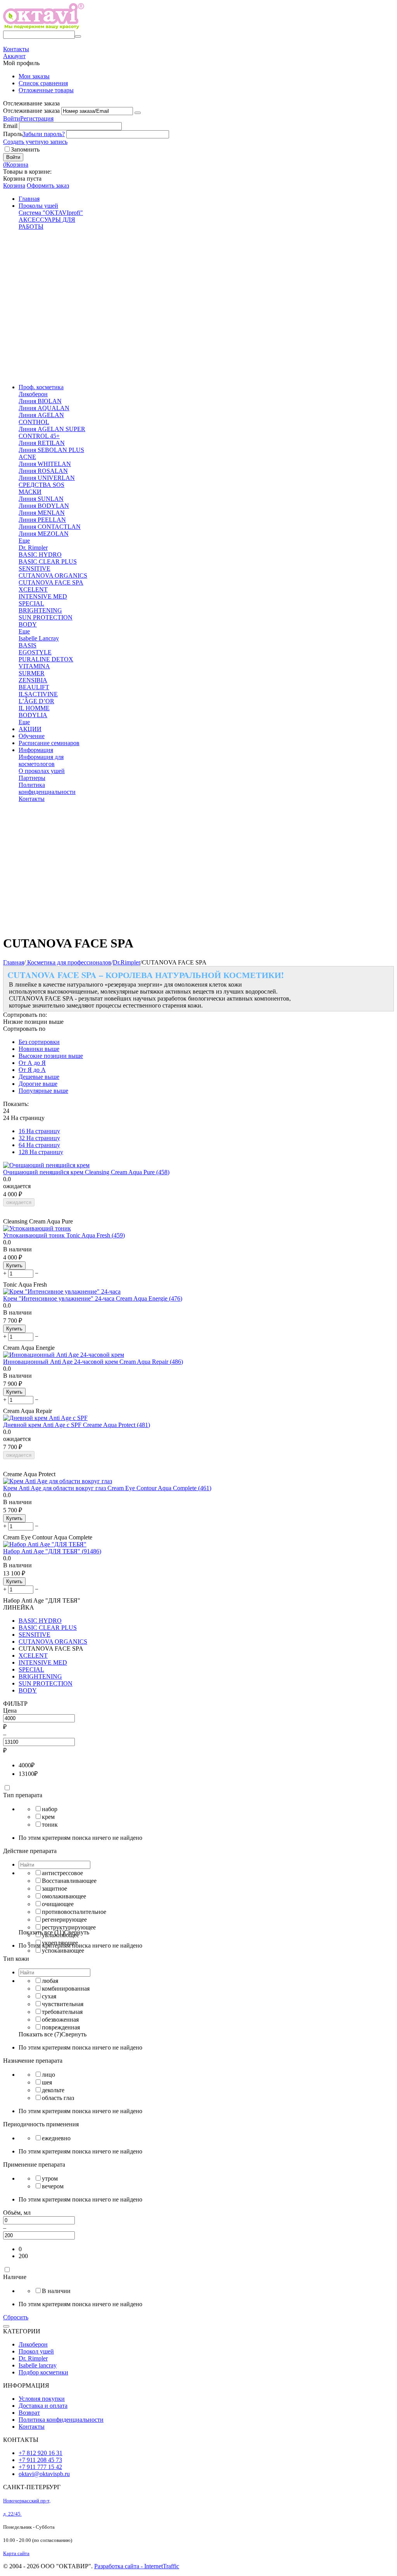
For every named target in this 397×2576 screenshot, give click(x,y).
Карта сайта (16, 2553)
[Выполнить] (138, 113)
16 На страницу (39, 1131)
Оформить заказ (48, 185)
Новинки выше (39, 1049)
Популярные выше (43, 1091)
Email (10, 126)
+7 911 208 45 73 (40, 2460)
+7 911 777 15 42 (40, 2467)
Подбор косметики (43, 2372)
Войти (12, 118)
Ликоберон (33, 2344)
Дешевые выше (39, 1077)
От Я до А (32, 1070)
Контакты (32, 2427)
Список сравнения (43, 83)
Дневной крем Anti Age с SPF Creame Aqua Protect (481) (77, 1425)
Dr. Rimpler (33, 2358)
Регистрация (37, 118)
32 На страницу (39, 1138)
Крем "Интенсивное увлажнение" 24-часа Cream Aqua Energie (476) (93, 1298)
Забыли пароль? (44, 134)
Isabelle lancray (38, 2365)
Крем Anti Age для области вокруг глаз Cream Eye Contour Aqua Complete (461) (107, 1488)
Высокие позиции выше (51, 1056)
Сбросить (16, 2317)
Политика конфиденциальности (61, 2420)
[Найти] (78, 36)
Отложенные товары (46, 90)
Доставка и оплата (43, 2406)
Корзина (14, 185)
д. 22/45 (12, 2514)
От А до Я (32, 1063)
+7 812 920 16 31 (41, 2453)
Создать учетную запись (35, 142)
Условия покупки (42, 2399)
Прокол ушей (36, 2351)
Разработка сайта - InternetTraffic (137, 2566)
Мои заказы (34, 76)
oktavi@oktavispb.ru (44, 2474)
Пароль (13, 134)
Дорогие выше (38, 1084)
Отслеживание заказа (31, 111)
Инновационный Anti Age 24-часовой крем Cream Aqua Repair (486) (93, 1362)
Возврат (29, 2413)
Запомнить (25, 149)
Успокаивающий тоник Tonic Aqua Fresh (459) (64, 1235)
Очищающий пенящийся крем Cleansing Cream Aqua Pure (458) (86, 1172)
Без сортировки (39, 1042)
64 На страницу (39, 1145)
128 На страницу (41, 1152)
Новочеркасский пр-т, (27, 2501)
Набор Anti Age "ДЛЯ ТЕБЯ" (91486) (52, 1551)
